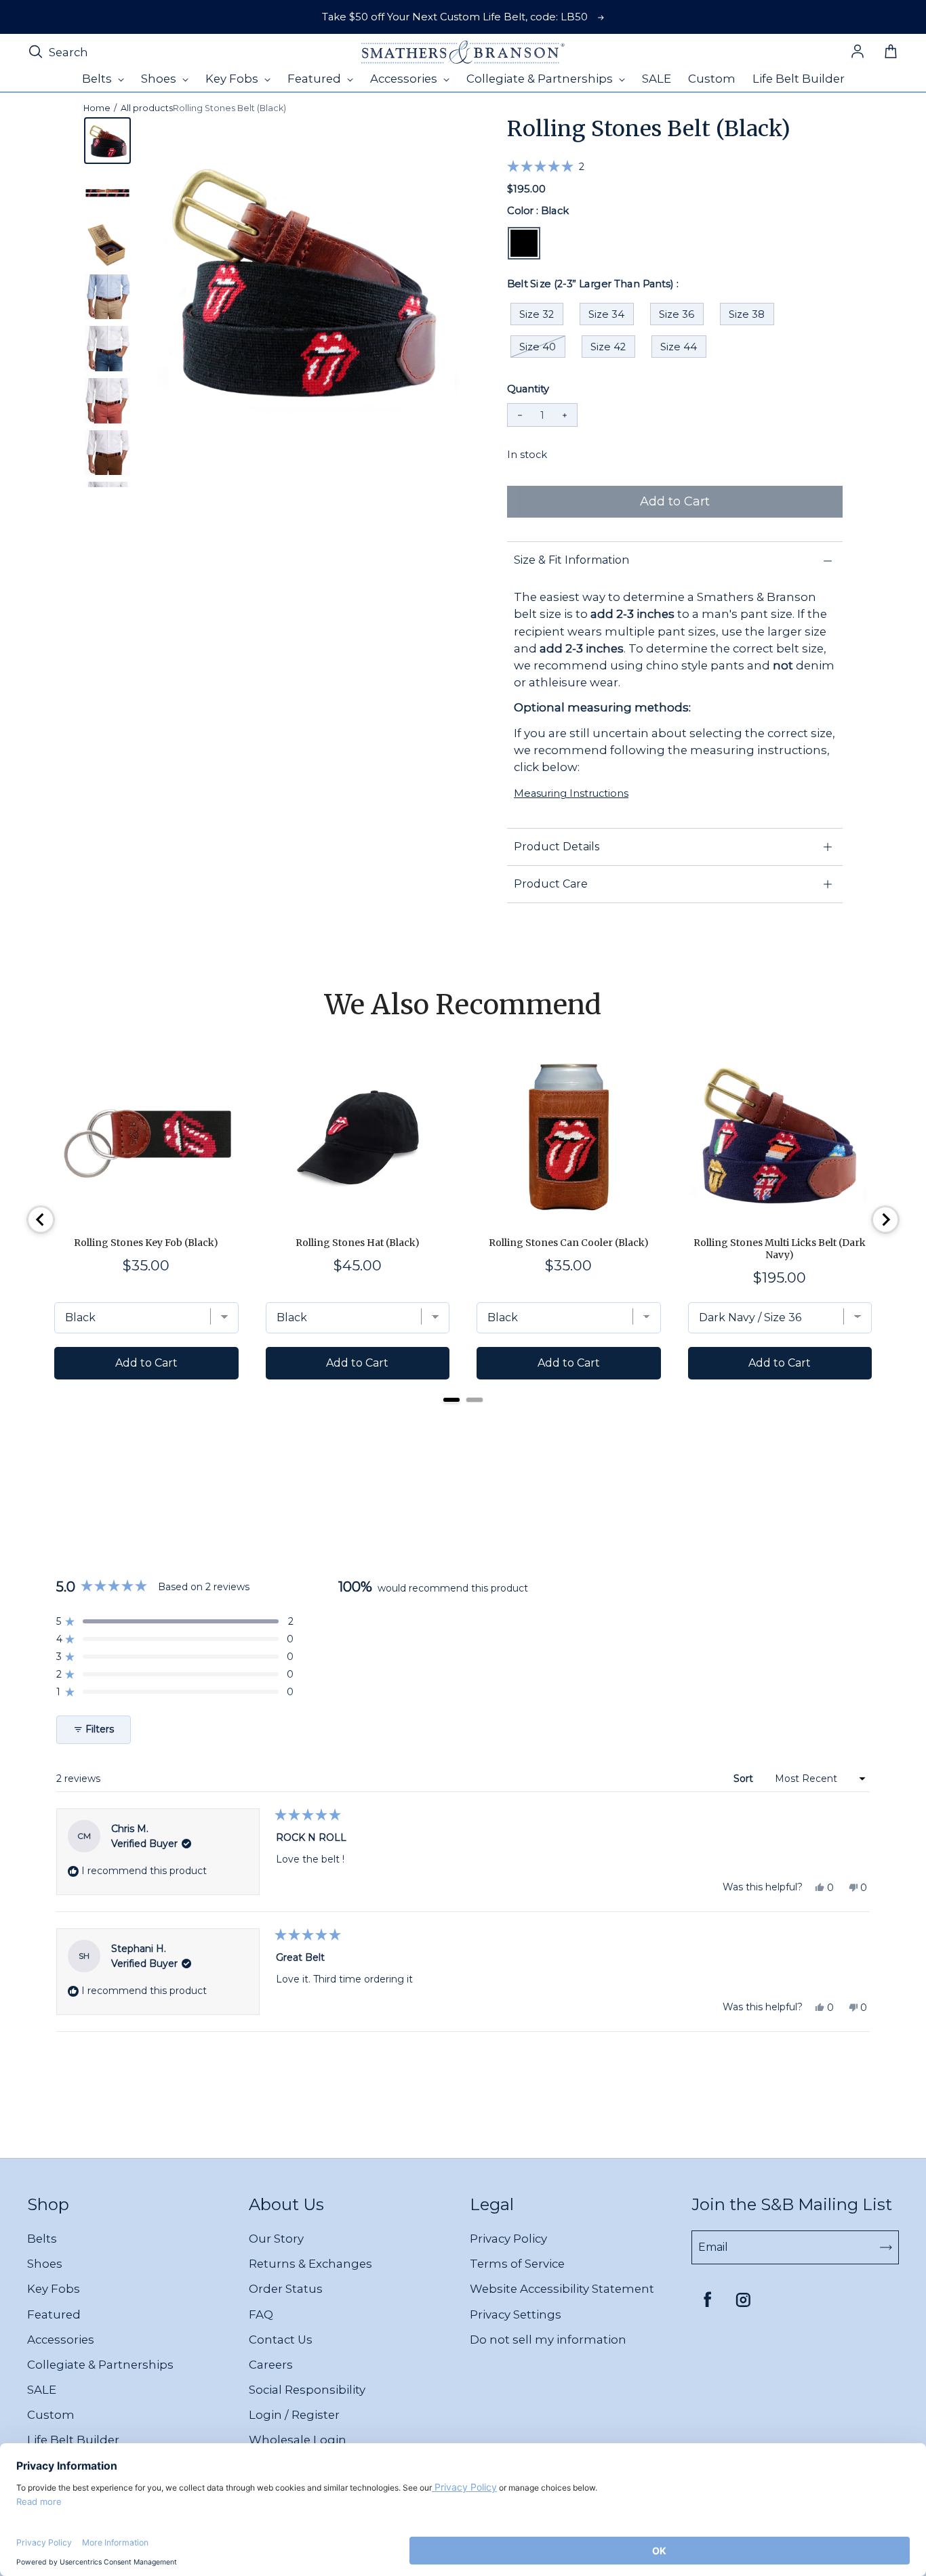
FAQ (261, 2314)
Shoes (45, 2264)
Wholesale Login (298, 2440)
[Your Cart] (891, 52)
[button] (546, 166)
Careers (271, 2365)
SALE (42, 2390)
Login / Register (294, 2415)
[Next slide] (885, 1220)
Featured (54, 2314)
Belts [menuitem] (98, 79)
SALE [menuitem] (657, 79)
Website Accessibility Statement (562, 2289)
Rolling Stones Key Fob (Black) (146, 1243)
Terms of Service (517, 2264)
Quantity (528, 389)
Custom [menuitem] (712, 79)
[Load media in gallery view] (107, 141)
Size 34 (606, 314)
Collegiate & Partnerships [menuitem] (541, 79)
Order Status (286, 2289)
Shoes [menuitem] (160, 79)
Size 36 (677, 314)
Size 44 (679, 347)
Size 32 (537, 314)
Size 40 (538, 347)
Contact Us (281, 2340)
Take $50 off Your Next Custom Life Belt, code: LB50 (455, 17)
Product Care (551, 884)
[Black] (524, 243)
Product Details (557, 847)
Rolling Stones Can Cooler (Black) (569, 1243)
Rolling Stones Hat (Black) (358, 1243)
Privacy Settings (516, 2314)
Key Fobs (54, 2289)
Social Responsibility (307, 2390)
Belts (42, 2239)
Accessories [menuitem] (405, 79)
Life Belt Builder (73, 2440)
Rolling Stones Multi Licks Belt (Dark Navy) (780, 1249)
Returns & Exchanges (310, 2264)
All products (147, 108)
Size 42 (608, 347)
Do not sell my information (548, 2340)
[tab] (451, 1400)
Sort (745, 1779)
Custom (51, 2415)
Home (97, 108)
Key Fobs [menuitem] (233, 79)
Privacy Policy (508, 2239)
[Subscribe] (886, 2247)
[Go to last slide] (41, 1220)
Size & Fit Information (571, 560)
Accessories (61, 2340)
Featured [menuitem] (316, 79)
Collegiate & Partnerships (100, 2365)
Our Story (276, 2239)
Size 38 (747, 314)
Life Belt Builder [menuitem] (799, 79)
